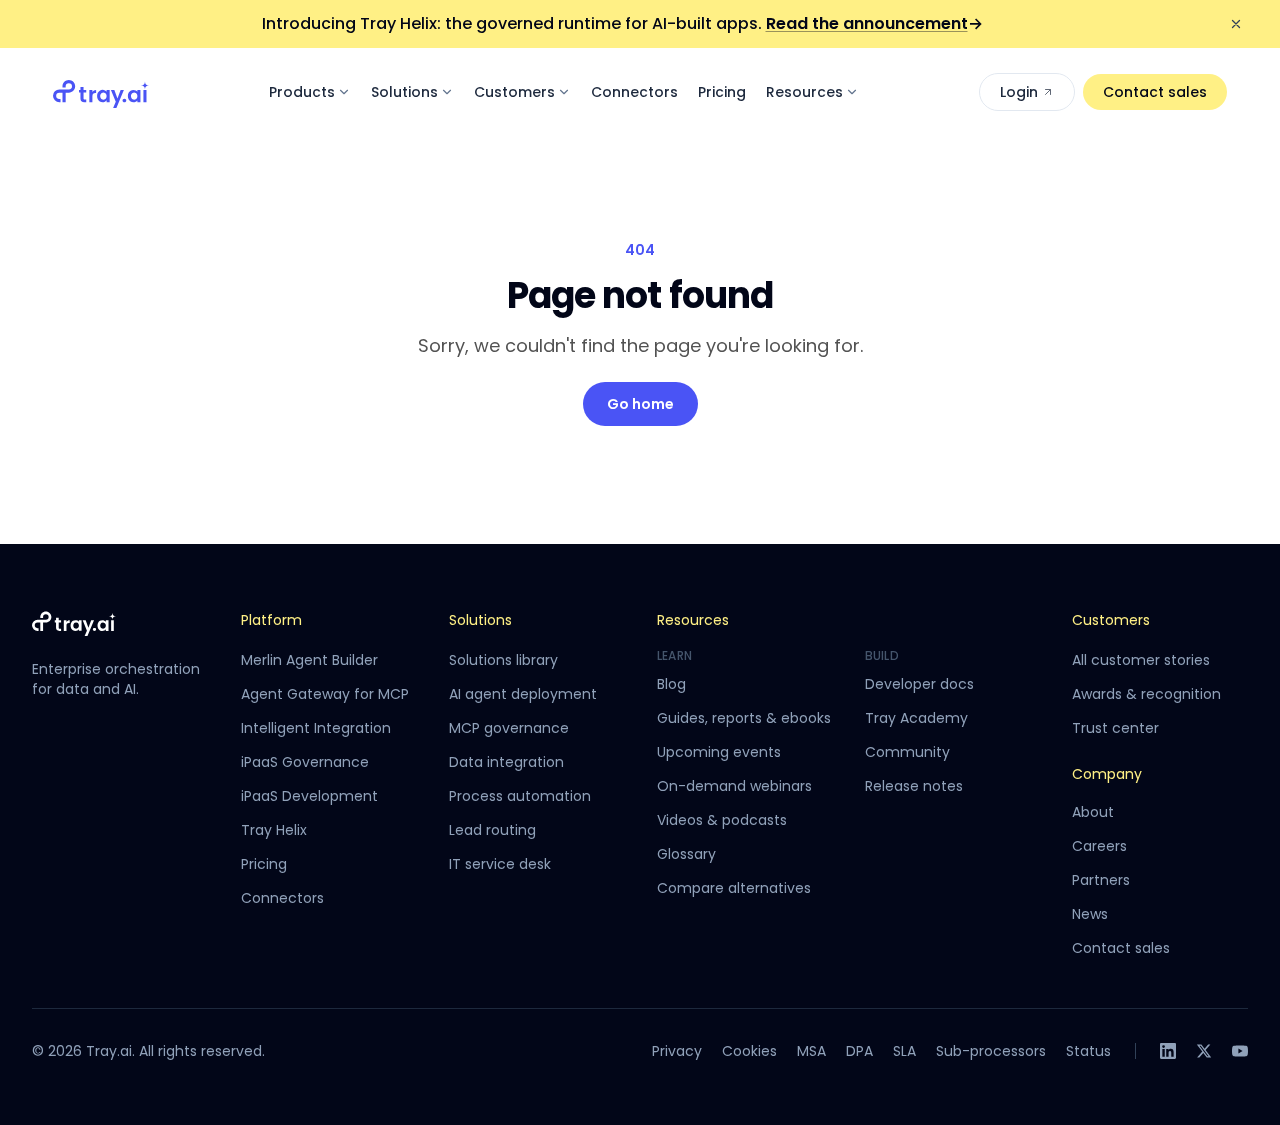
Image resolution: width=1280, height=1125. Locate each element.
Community (907, 752)
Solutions (404, 92)
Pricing (722, 92)
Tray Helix (274, 830)
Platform (271, 620)
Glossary (686, 854)
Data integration (506, 762)
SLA (904, 1051)
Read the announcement (874, 23)
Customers (514, 92)
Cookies (749, 1051)
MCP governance (509, 728)
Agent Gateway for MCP (325, 694)
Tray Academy (916, 718)
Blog (671, 684)
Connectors (634, 92)
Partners (1101, 880)
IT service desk (500, 864)
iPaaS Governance (305, 762)
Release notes (914, 786)
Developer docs (919, 684)
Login (1019, 92)
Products (302, 92)
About (1093, 812)
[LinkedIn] (1168, 1051)
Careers (1099, 846)
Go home (640, 404)
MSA (811, 1051)
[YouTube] (1240, 1051)
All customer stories (1141, 660)
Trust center (1115, 728)
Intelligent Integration (316, 728)
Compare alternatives (734, 888)
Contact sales (1155, 92)
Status (1088, 1051)
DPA (859, 1051)
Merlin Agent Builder (309, 660)
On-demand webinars (734, 786)
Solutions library (503, 660)
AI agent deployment (523, 694)
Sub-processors (991, 1051)
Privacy (677, 1051)
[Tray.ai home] (101, 92)
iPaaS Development (309, 796)
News (1090, 914)
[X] (1204, 1051)
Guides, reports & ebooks (744, 718)
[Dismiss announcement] (1236, 24)
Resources (804, 92)
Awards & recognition (1146, 694)
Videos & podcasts (722, 820)
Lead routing (492, 830)
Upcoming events (719, 752)
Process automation (520, 796)
